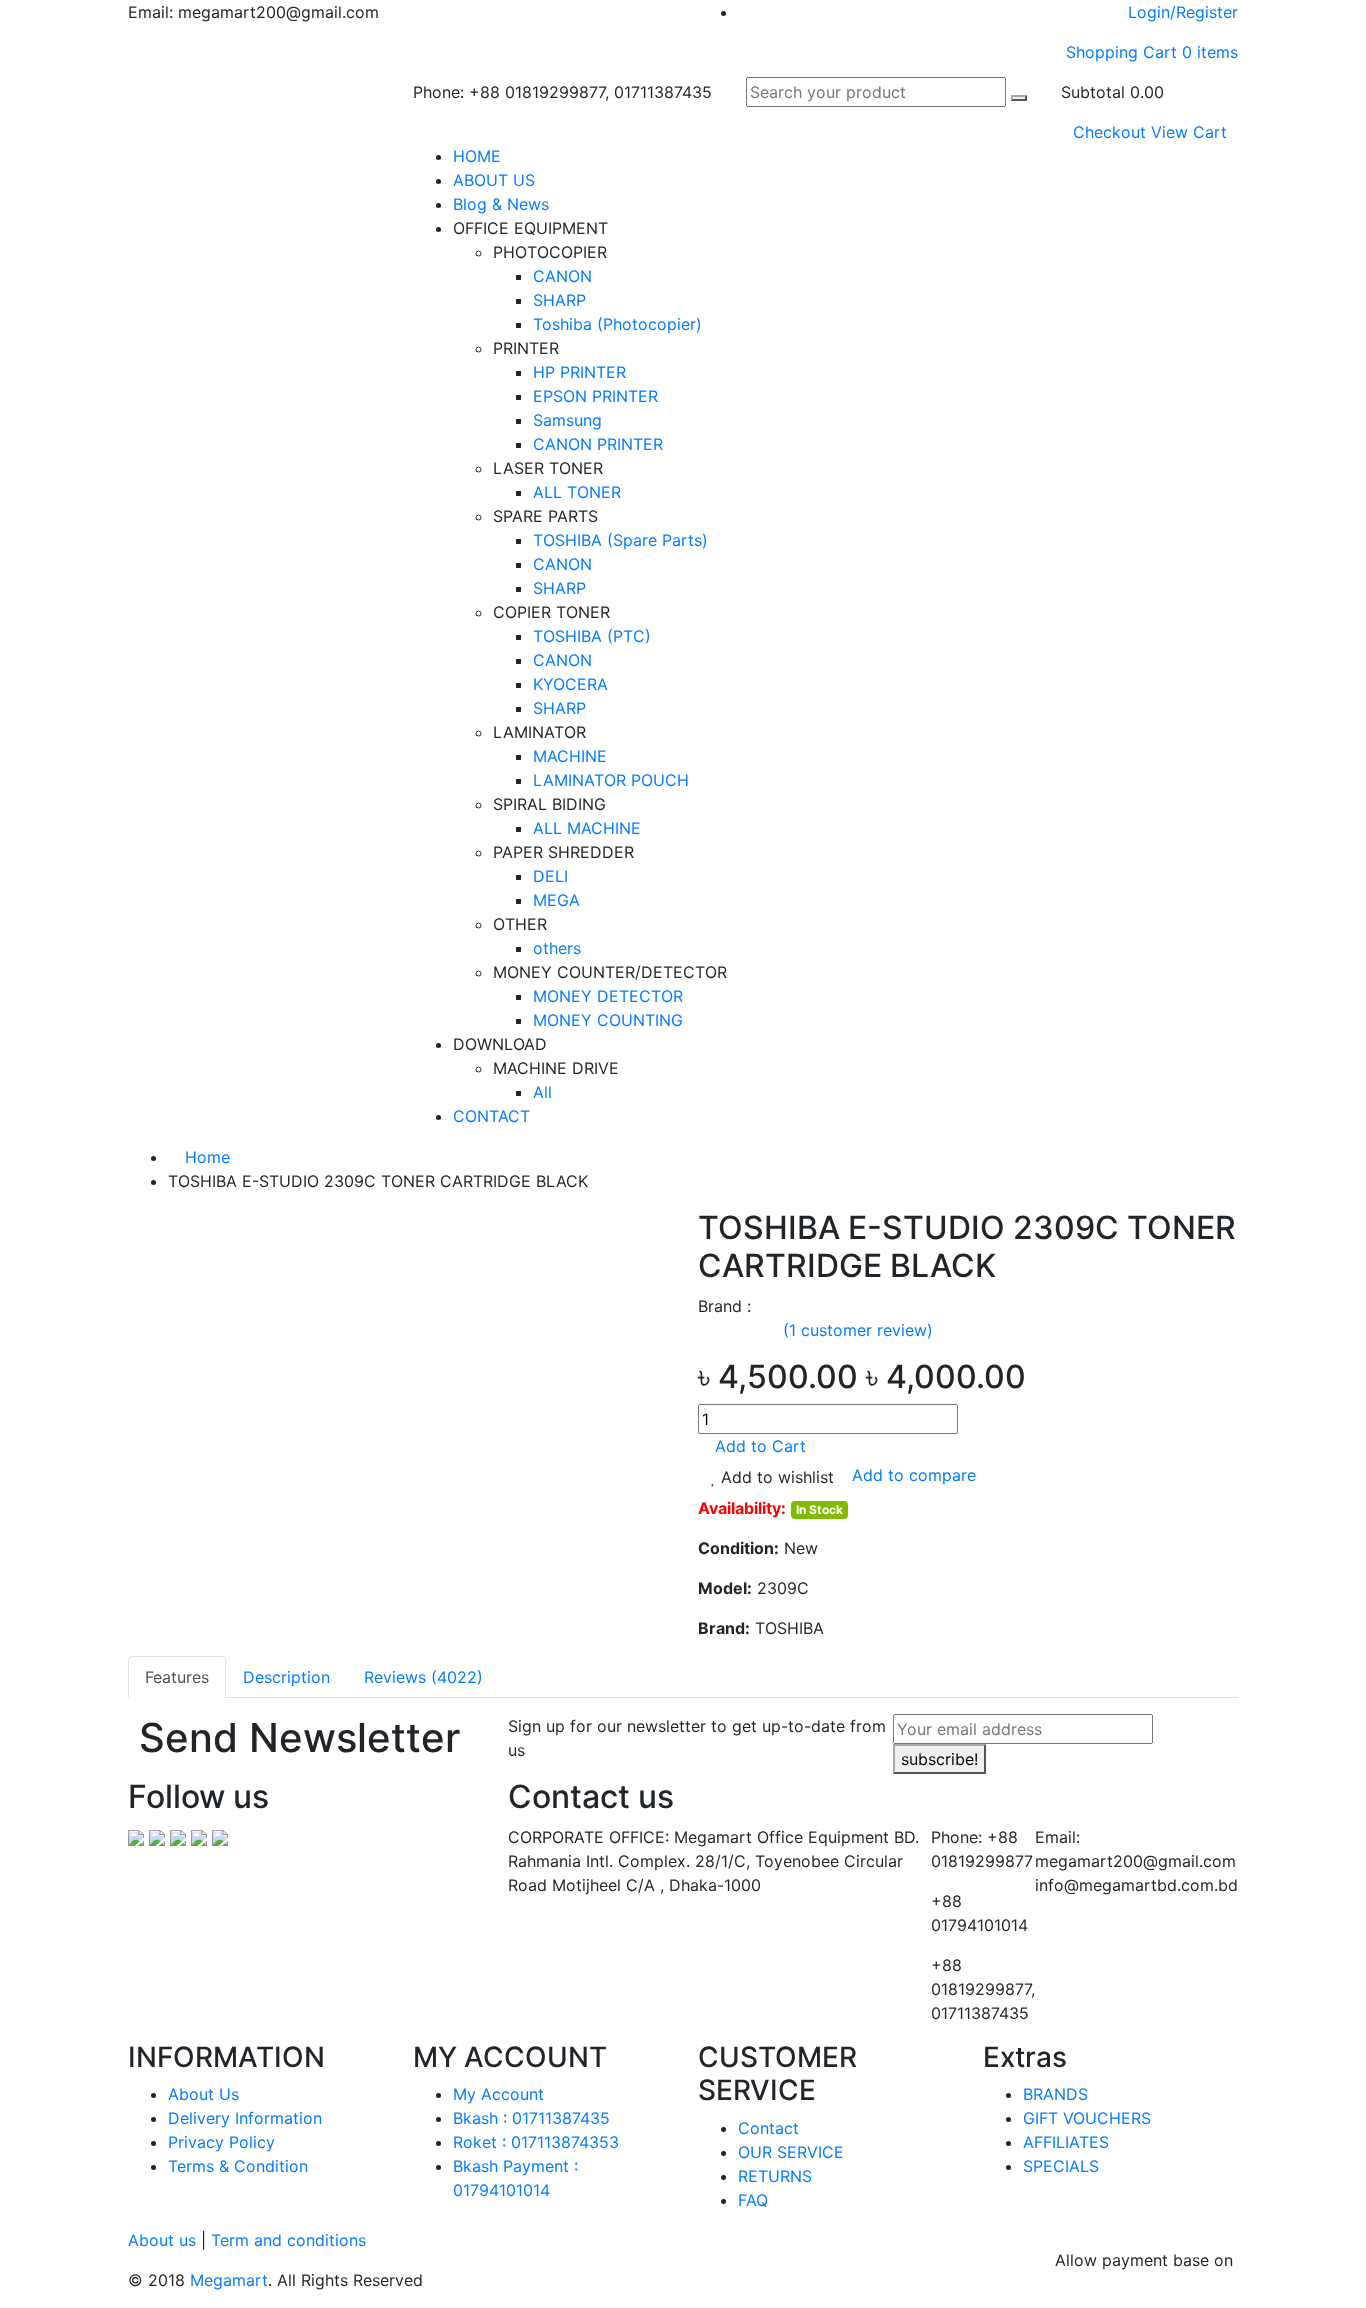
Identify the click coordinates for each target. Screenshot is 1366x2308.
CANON (562, 276)
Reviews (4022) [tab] (423, 1677)
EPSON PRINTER (595, 396)
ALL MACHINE (587, 828)
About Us (203, 2094)
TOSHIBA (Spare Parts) (620, 540)
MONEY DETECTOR (608, 996)
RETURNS (775, 2176)
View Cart (1189, 132)
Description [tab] (286, 1677)
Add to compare (914, 1476)
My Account (498, 2094)
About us (162, 2240)
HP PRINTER (579, 372)
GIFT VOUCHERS (1087, 2118)
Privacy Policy (221, 2142)
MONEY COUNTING (608, 1020)
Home (205, 1157)
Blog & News (501, 204)
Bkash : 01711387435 (531, 2118)
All (542, 1092)
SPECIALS (1061, 2166)
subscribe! (939, 1759)
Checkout (1109, 132)
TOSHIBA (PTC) (592, 636)
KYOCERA (570, 684)
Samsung (567, 420)
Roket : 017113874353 (536, 2142)
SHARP (559, 300)
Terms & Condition (238, 2166)
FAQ (753, 2200)
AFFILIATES (1066, 2142)
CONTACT (491, 1116)
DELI (550, 876)
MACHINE (570, 756)
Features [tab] (177, 1677)
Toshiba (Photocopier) (617, 324)
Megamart (229, 2280)
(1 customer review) (858, 1330)
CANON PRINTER (598, 444)
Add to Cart (758, 1446)
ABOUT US (494, 180)
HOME (477, 156)
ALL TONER (577, 492)
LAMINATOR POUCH (611, 780)
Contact (768, 2128)
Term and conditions (288, 2240)
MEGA (556, 900)
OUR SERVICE (791, 2152)
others (557, 948)
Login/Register (1183, 12)
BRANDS (1055, 2094)
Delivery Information (245, 2118)
